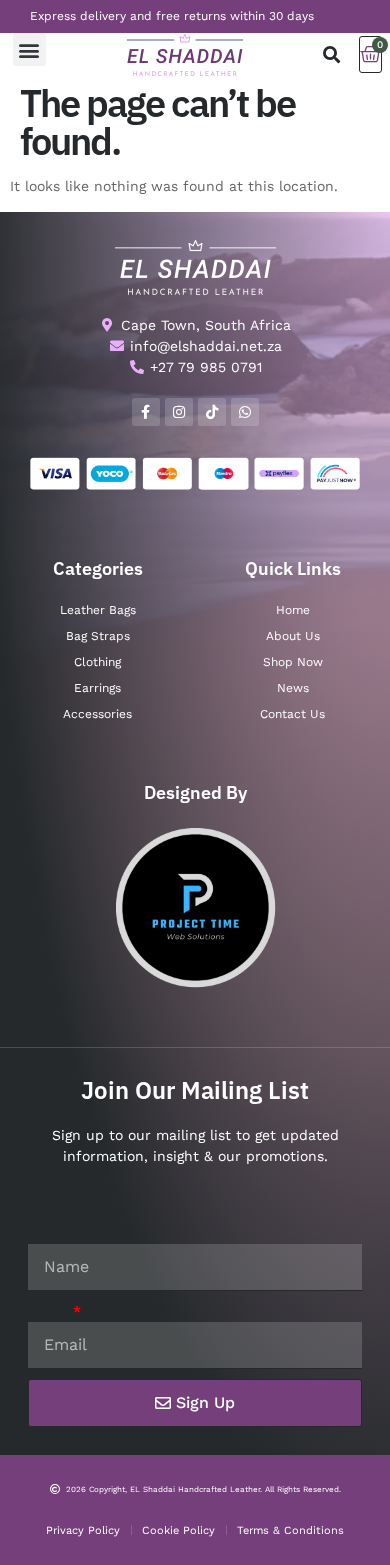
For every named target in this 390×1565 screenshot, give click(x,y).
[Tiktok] (212, 412)
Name (47, 1233)
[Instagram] (179, 412)
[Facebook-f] (146, 412)
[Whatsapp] (245, 412)
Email (49, 1311)
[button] (29, 49)
